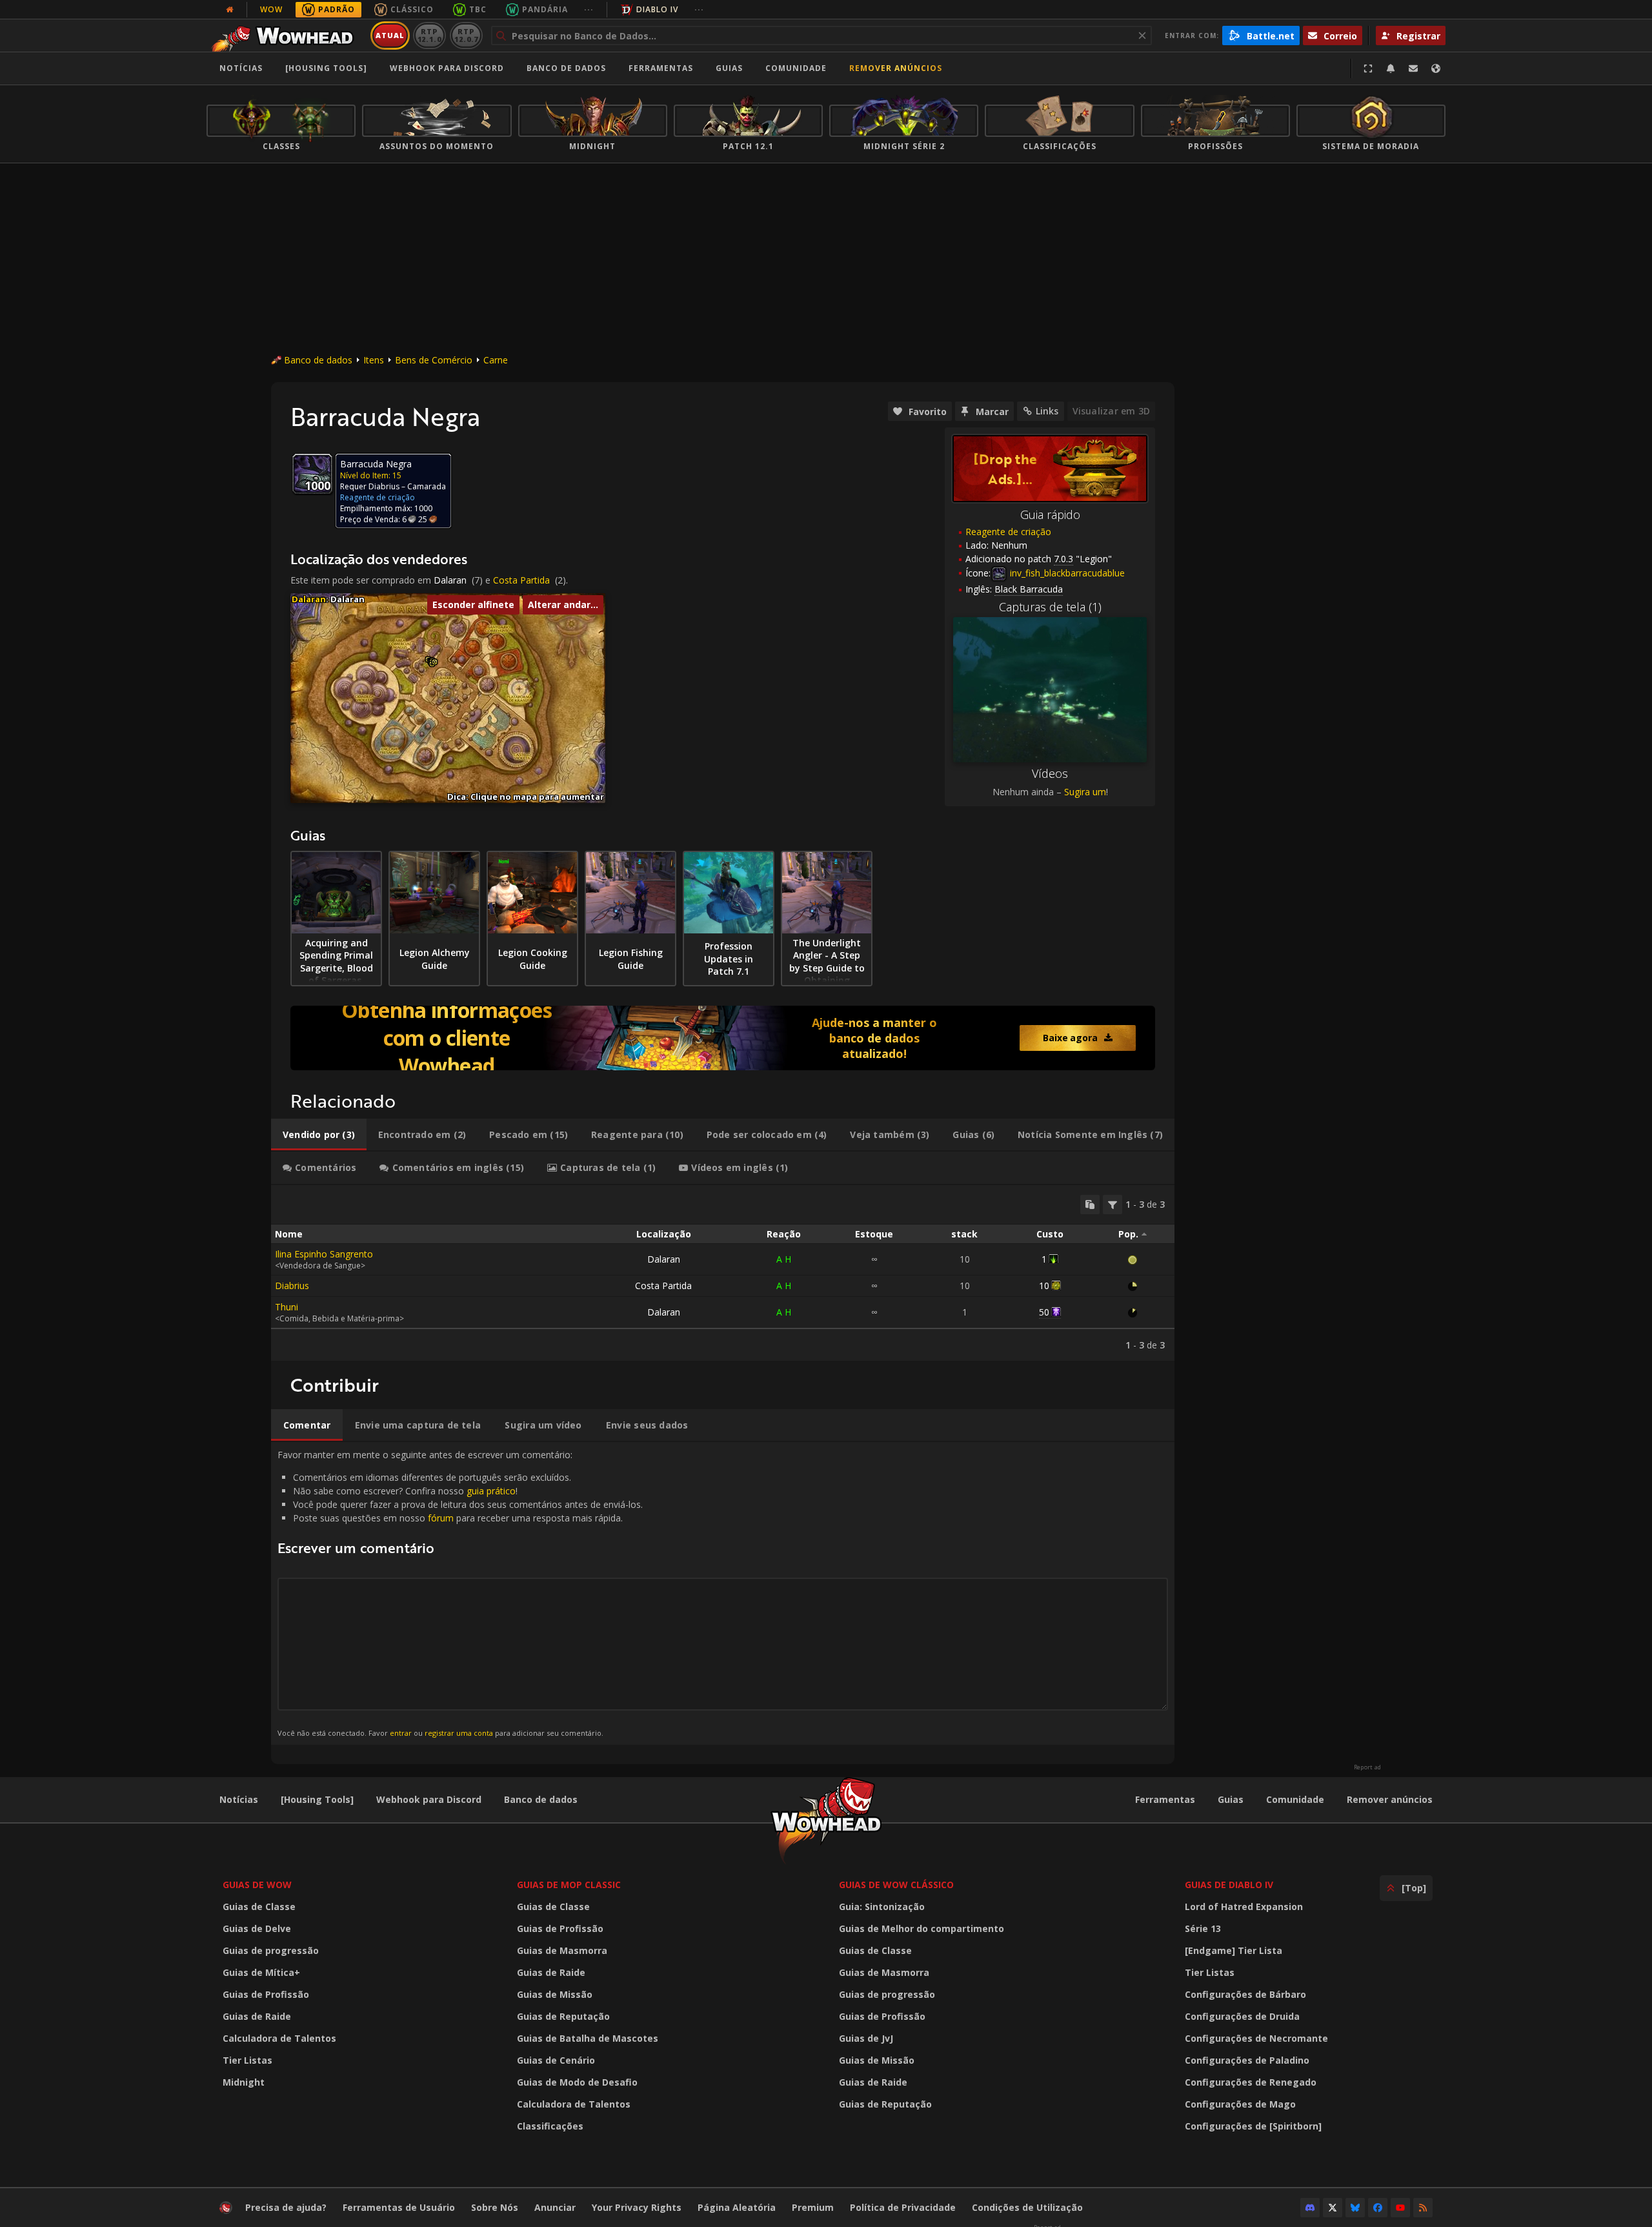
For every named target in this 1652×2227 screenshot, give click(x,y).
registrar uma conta (459, 1733)
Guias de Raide (257, 2016)
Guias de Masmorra (562, 1950)
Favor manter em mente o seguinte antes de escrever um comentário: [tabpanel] (460, 1593)
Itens (374, 360)
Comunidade (796, 68)
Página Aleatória (737, 2207)
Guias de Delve (257, 1928)
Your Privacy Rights (637, 2207)
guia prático (491, 1491)
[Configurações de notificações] (1391, 68)
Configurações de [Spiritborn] (1253, 2126)
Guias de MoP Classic (569, 1885)
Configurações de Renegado (1251, 2082)
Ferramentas (1165, 1799)
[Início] (286, 36)
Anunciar (555, 2207)
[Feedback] (1413, 68)
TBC (478, 9)
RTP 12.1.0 (429, 35)
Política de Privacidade (903, 2207)
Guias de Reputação (563, 2016)
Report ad (1367, 1767)
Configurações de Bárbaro (1245, 1994)
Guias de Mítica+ (261, 1972)
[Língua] (1436, 68)
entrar (401, 1733)
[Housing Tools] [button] (326, 68)
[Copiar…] (1090, 1205)
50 (1044, 1312)
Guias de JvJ (866, 2038)
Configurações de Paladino (1247, 2060)
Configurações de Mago (1240, 2104)
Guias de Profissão (266, 1994)
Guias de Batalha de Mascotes (588, 2038)
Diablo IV (657, 9)
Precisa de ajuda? (286, 2207)
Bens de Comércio (434, 360)
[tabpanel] (723, 1273)
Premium (813, 2207)
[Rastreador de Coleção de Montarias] (723, 1038)
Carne (496, 360)
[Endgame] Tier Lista (1234, 1950)
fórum (441, 1518)
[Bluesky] (1355, 2208)
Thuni (287, 1307)
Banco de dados (566, 68)
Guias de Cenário (556, 2060)
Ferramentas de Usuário (399, 2207)
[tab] (319, 1135)
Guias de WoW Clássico (896, 1885)
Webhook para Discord (447, 68)
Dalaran (450, 580)
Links (1047, 411)
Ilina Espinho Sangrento (324, 1254)
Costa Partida (521, 580)
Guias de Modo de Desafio (577, 2082)
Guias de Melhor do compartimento (922, 1928)
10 (1044, 1286)
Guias (729, 68)
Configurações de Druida (1242, 2016)
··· (589, 9)
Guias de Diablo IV (1229, 1885)
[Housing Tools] (317, 1799)
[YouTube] (1400, 2208)
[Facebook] (1378, 2208)
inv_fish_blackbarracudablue (1066, 573)
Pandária (545, 9)
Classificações (550, 2126)
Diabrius (292, 1286)
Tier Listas (247, 2060)
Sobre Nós (495, 2207)
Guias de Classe (259, 1907)
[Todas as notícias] (230, 10)
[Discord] (1310, 2208)
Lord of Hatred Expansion (1244, 1907)
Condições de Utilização (1027, 2207)
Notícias (241, 68)
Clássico (412, 9)
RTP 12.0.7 (466, 35)
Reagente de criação (1008, 532)
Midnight (244, 2082)
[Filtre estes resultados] (1113, 1205)
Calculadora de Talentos (279, 2038)
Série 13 (1203, 1928)
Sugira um (1085, 792)
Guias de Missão (555, 1994)
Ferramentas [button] (661, 68)
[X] (1333, 2208)
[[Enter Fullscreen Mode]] (1368, 68)
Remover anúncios (896, 68)
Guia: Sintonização (882, 1907)
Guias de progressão (271, 1950)
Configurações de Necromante (1256, 2038)
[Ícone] (312, 474)
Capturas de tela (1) (1050, 607)
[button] (435, 662)
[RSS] (1423, 2208)
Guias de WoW (257, 1885)
